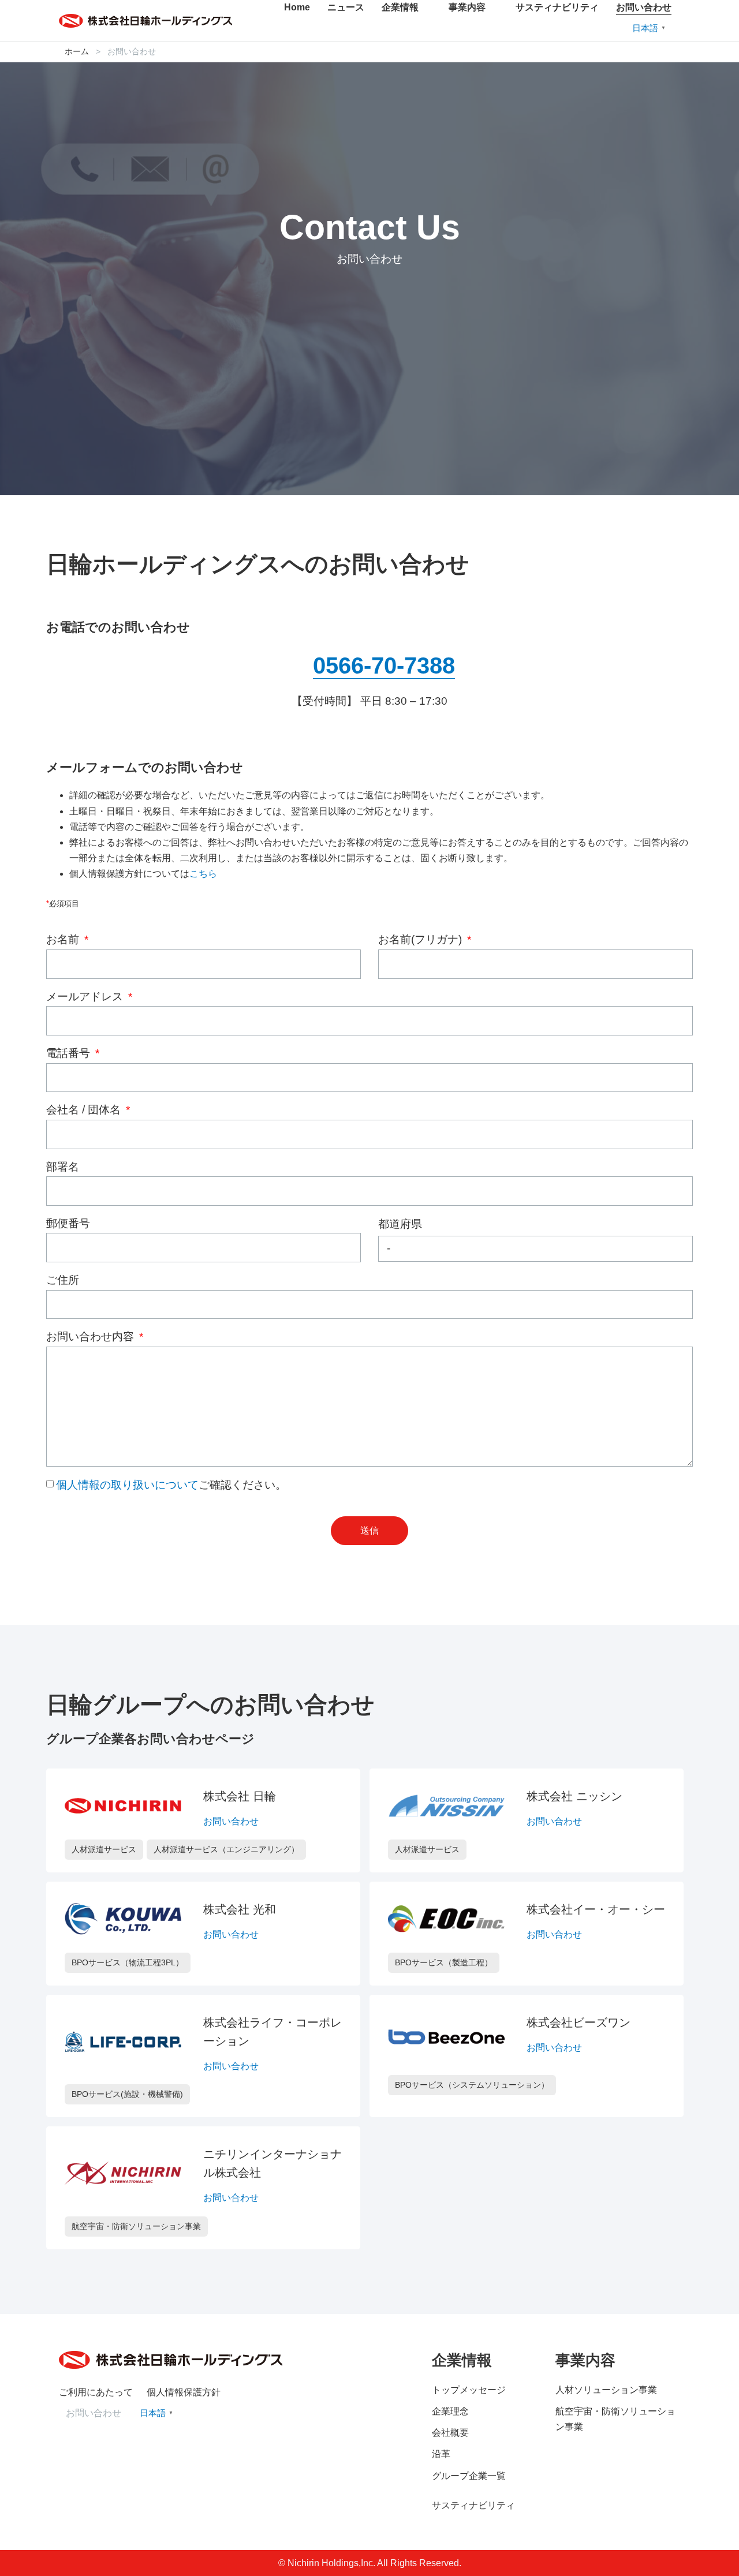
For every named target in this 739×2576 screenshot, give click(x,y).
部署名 (63, 1167)
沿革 (441, 2454)
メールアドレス (86, 997)
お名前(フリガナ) (421, 939)
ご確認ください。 (171, 1485)
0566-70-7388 (384, 666)
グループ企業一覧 (469, 2476)
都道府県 (400, 1224)
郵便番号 (68, 1223)
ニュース (346, 7)
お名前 (64, 939)
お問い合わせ (644, 7)
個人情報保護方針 (184, 2392)
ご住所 (63, 1280)
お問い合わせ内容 (92, 1336)
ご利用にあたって (96, 2392)
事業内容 (467, 7)
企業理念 (450, 2411)
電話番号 (70, 1053)
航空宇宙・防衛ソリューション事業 (615, 2419)
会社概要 (450, 2433)
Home (297, 7)
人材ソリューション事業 (606, 2390)
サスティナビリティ (557, 7)
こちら (203, 874)
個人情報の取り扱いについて (127, 1485)
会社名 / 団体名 (85, 1110)
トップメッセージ (469, 2390)
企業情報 (400, 7)
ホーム (77, 52)
